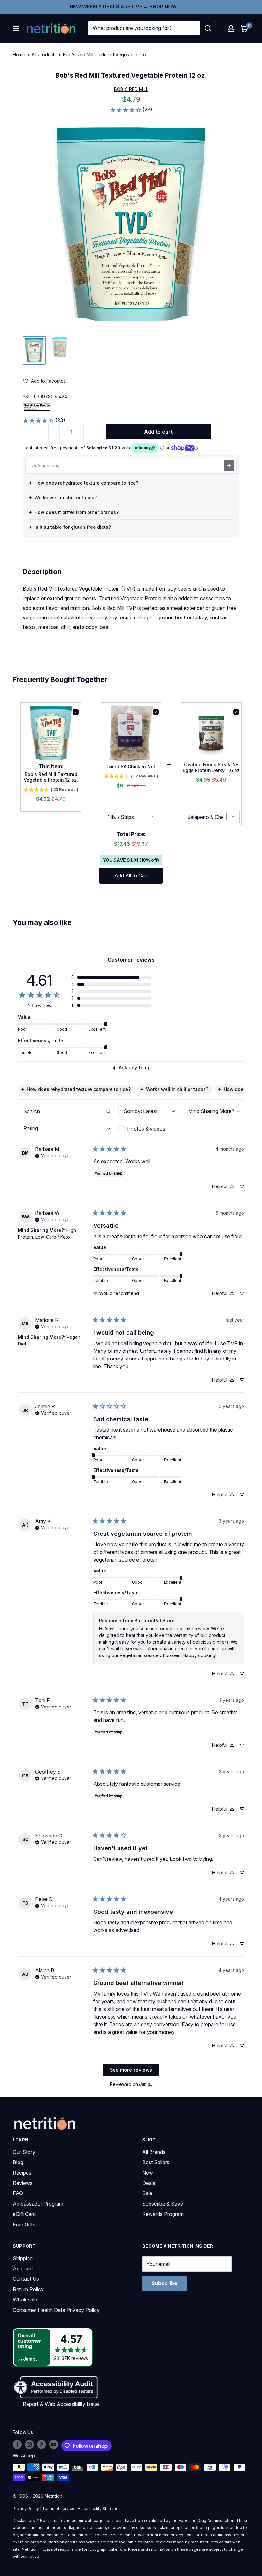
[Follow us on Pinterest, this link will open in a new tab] (42, 2444)
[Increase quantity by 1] (89, 432)
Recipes (22, 2173)
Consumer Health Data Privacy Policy (56, 2310)
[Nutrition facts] (37, 407)
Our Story (24, 2152)
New (148, 2173)
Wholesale (25, 2299)
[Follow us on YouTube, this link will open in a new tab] (54, 2444)
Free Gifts (24, 2224)
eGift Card (24, 2214)
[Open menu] (16, 28)
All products (44, 54)
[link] (131, 110)
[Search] (208, 28)
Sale (147, 2193)
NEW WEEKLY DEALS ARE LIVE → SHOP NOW (123, 7)
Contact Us (26, 2279)
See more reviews (131, 2070)
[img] (34, 350)
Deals (149, 2183)
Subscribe (165, 2283)
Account (23, 2269)
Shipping (23, 2258)
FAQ (18, 2193)
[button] (231, 28)
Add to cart (158, 432)
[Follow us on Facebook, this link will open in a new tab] (17, 2444)
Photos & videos (146, 1129)
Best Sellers (156, 2162)
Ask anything (134, 1068)
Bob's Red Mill (131, 89)
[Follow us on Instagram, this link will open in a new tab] (29, 2444)
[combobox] (144, 28)
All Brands (154, 2152)
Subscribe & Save (163, 2204)
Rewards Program (163, 2214)
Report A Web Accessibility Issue (61, 2404)
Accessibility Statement (100, 2508)
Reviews (23, 2183)
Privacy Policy (26, 2508)
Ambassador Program (38, 2204)
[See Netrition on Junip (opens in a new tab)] (146, 2084)
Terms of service (58, 2508)
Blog (18, 2162)
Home (19, 54)
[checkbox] (149, 1129)
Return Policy (28, 2289)
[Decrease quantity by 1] (54, 432)
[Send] (229, 466)
